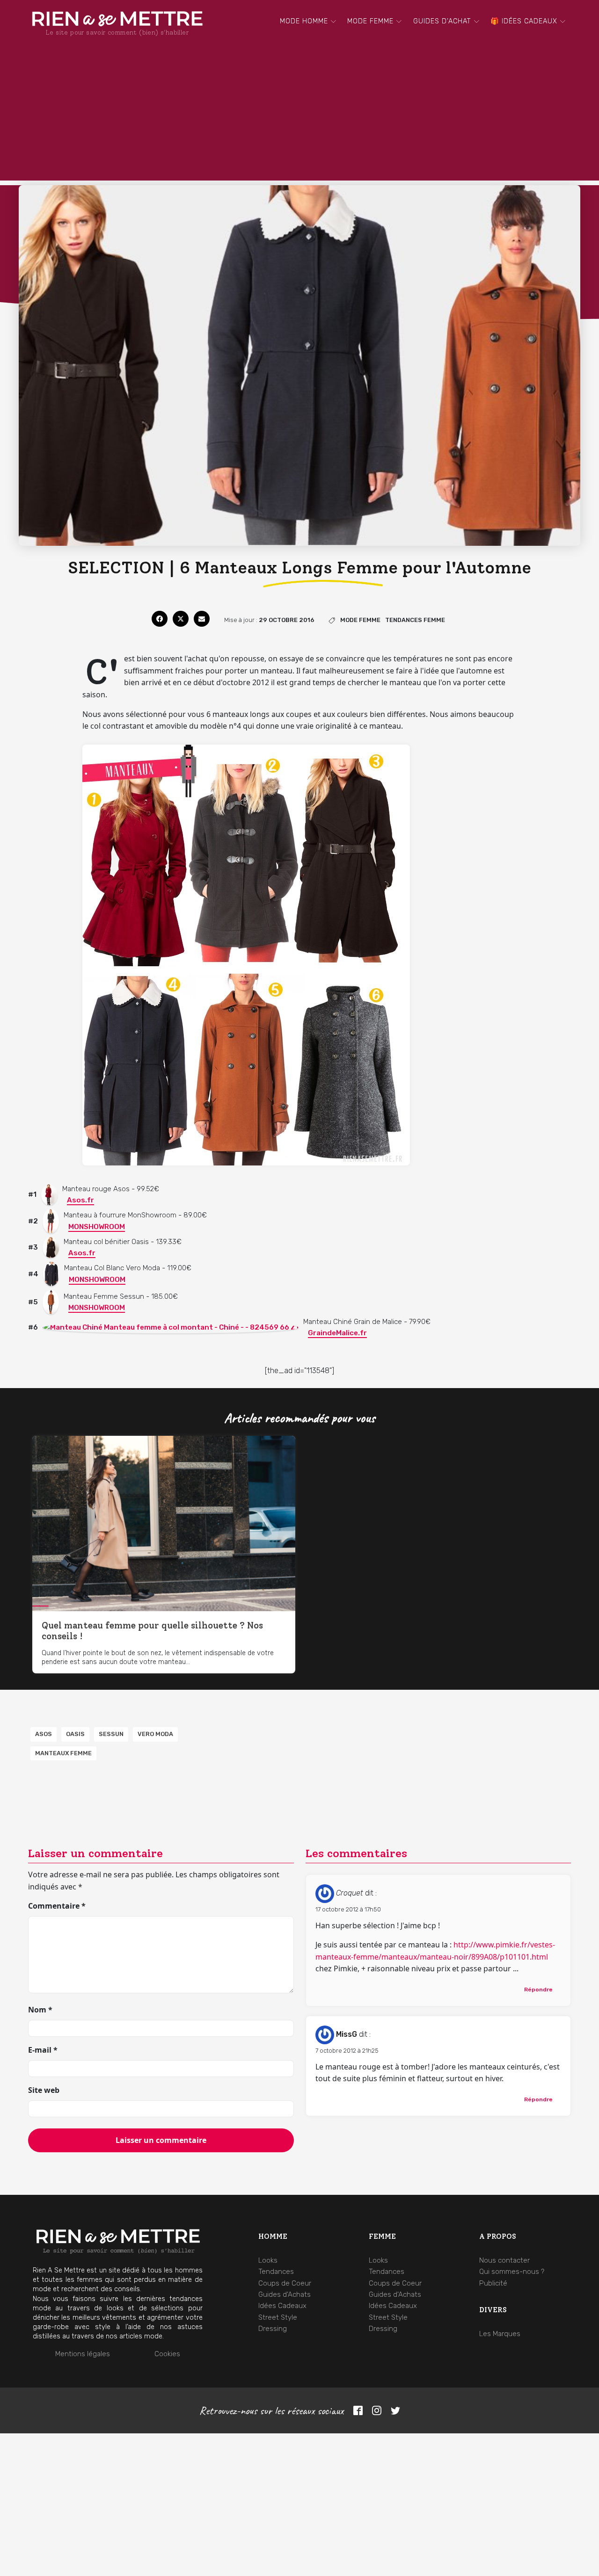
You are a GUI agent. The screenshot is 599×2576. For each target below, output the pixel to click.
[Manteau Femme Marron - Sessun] (51, 1302)
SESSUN (111, 1734)
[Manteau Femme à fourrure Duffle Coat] (51, 1221)
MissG (347, 2034)
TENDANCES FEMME (415, 620)
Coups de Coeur (285, 2283)
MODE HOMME (304, 21)
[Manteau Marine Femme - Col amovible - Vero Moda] (51, 1274)
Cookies (167, 2354)
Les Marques (500, 2334)
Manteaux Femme (63, 1753)
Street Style (278, 2317)
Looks (268, 2260)
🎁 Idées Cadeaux (524, 21)
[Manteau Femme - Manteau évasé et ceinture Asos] (49, 1194)
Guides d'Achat (442, 21)
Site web (44, 2090)
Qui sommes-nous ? (512, 2272)
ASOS (44, 1734)
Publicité (493, 2283)
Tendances (276, 2272)
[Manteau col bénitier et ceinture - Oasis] (51, 1247)
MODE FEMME (370, 21)
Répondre (538, 1990)
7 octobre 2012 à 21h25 (347, 2051)
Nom (40, 2010)
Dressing (273, 2329)
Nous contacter (504, 2260)
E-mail (43, 2050)
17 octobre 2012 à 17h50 (348, 1909)
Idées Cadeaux (282, 2306)
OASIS (75, 1734)
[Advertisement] (299, 115)
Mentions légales (83, 2354)
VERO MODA (155, 1734)
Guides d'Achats (285, 2294)
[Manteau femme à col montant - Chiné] (171, 1327)
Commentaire (57, 1906)
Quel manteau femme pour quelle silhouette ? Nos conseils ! (152, 1631)
